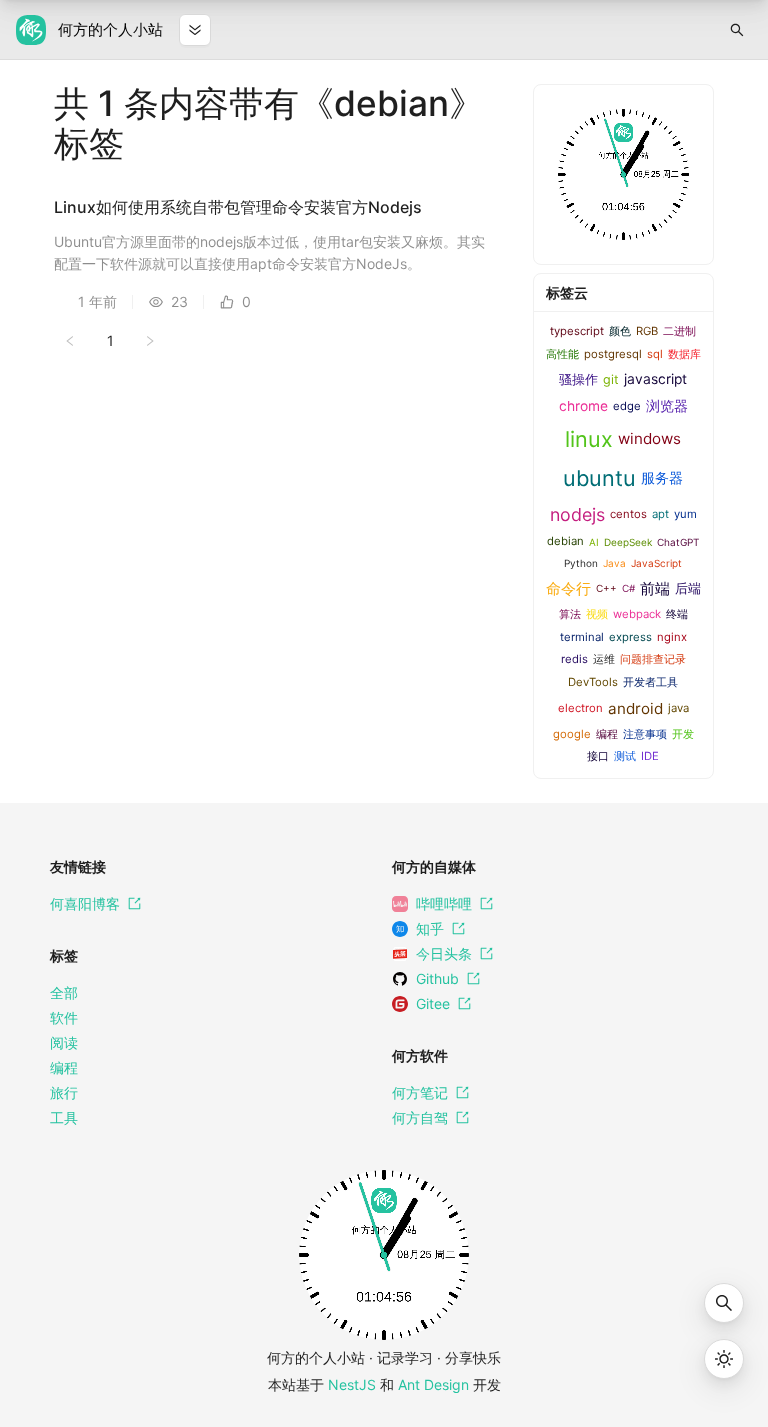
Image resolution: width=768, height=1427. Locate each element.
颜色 (620, 331)
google (572, 734)
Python (581, 563)
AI (594, 542)
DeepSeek (628, 542)
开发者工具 (650, 682)
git (611, 379)
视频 (597, 614)
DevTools (593, 682)
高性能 (562, 354)
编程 (607, 734)
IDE (650, 756)
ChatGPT (678, 542)
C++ (606, 588)
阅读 (64, 1042)
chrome (583, 406)
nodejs (577, 514)
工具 (64, 1117)
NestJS (352, 1384)
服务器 (662, 478)
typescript (577, 331)
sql (655, 354)
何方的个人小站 (110, 29)
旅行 (64, 1092)
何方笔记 (420, 1092)
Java (614, 563)
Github (437, 978)
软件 (64, 1017)
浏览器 (667, 406)
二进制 (679, 331)
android (635, 708)
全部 (64, 992)
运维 (604, 659)
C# (628, 588)
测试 (625, 756)
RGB (647, 331)
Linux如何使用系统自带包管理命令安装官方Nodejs (238, 207)
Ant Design (433, 1384)
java (678, 708)
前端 (655, 588)
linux (589, 439)
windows (649, 438)
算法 (570, 614)
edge (627, 406)
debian (565, 541)
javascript (655, 379)
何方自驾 (420, 1117)
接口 (598, 756)
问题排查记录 (653, 659)
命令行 (568, 588)
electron (580, 708)
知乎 (430, 928)
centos (628, 514)
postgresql (613, 354)
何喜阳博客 (85, 903)
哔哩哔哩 (444, 903)
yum (685, 514)
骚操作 (578, 379)
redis (574, 659)
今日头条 (444, 953)
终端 (677, 614)
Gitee (433, 1003)
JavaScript (656, 563)
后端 (688, 588)
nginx (672, 637)
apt (660, 514)
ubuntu (599, 478)
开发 (683, 734)
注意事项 (645, 734)
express (630, 637)
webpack (637, 614)
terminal (582, 637)
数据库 (684, 354)
